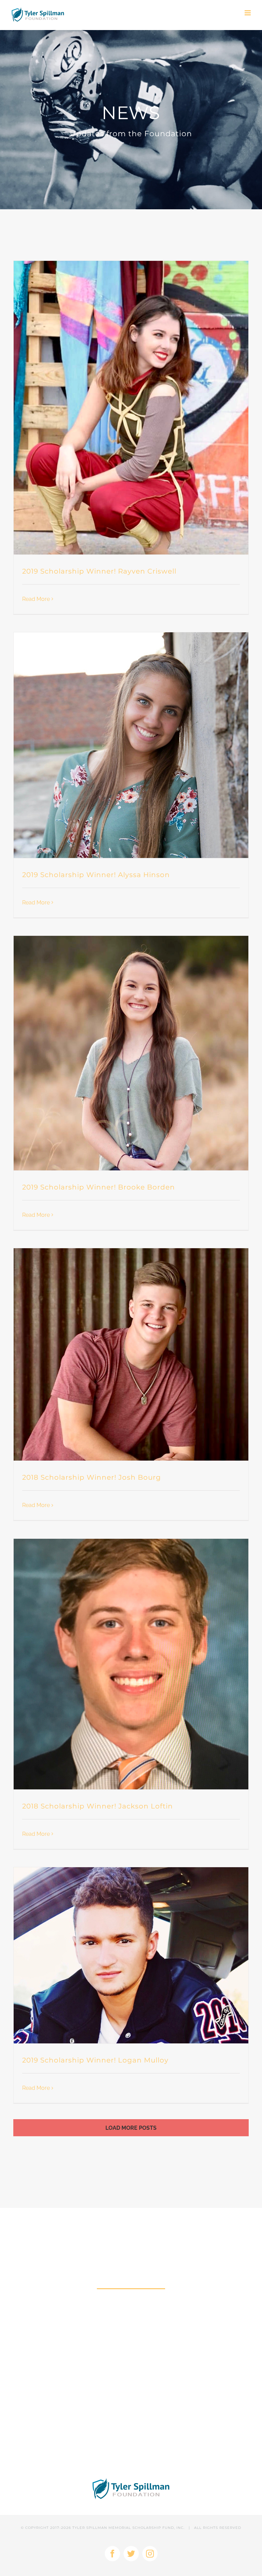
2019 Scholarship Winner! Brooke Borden (99, 1187)
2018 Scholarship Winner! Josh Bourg (92, 1477)
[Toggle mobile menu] (248, 13)
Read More (36, 599)
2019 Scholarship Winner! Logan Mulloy (95, 2060)
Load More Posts (131, 2128)
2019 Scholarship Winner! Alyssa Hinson (96, 875)
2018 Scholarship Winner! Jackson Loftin (98, 1806)
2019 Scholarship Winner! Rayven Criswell (99, 571)
